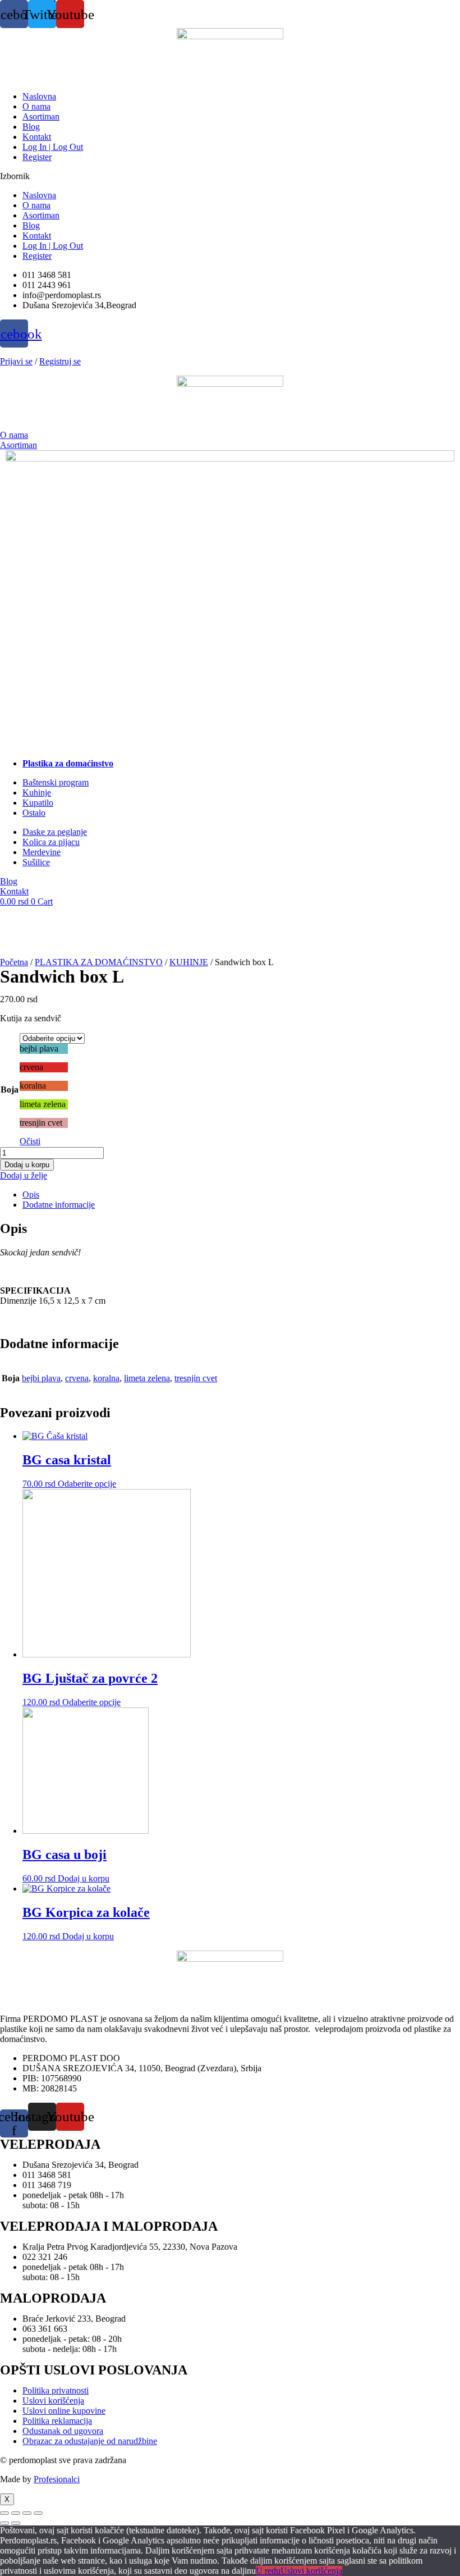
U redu (268, 2571)
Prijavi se (16, 361)
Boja (10, 1090)
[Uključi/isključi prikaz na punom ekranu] (16, 2513)
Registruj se (60, 361)
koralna (106, 1378)
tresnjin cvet (196, 1378)
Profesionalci (57, 2479)
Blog (31, 127)
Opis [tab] (31, 1195)
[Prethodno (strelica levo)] (4, 2523)
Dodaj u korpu (27, 1165)
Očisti (30, 1141)
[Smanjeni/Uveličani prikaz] (4, 2513)
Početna (14, 962)
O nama (36, 106)
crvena (77, 1378)
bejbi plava (41, 1378)
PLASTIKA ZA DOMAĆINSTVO (99, 962)
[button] (230, 176)
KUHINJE (189, 962)
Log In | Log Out (53, 147)
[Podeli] (27, 2513)
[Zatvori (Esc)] (38, 2513)
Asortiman (41, 117)
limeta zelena (147, 1378)
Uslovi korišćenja (311, 2571)
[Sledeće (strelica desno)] (16, 2523)
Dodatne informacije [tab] (59, 1205)
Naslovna (39, 96)
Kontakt (37, 137)
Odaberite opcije (87, 1484)
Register (37, 157)
